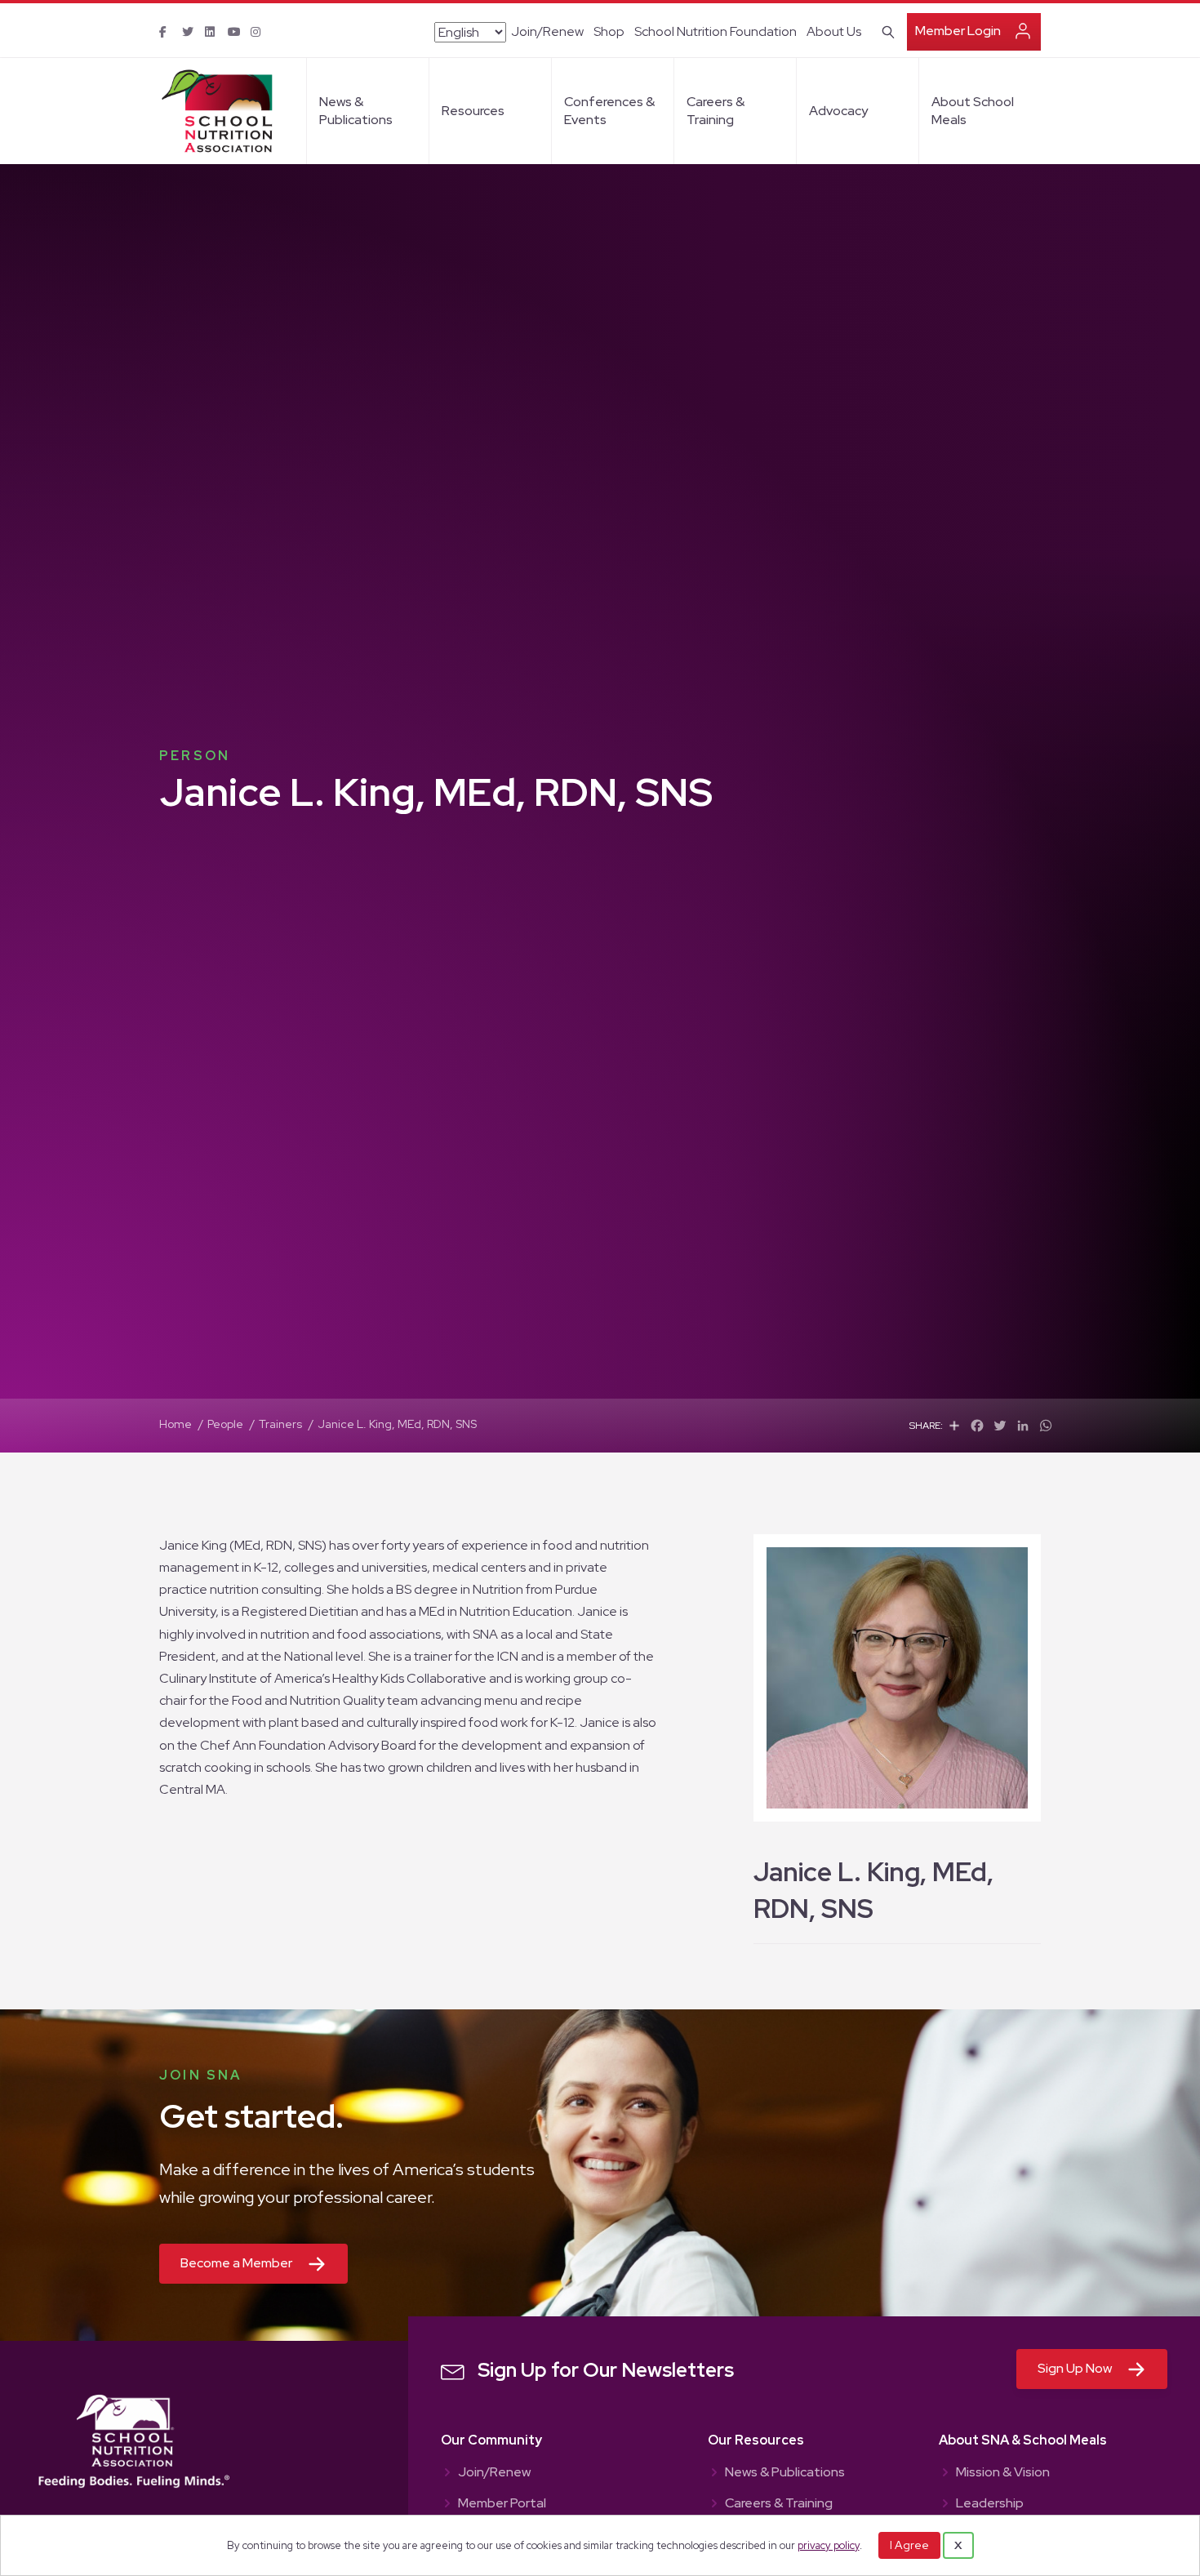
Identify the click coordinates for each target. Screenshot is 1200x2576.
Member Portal (502, 2504)
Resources (473, 111)
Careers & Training (716, 111)
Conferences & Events (609, 111)
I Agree (909, 2545)
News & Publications (356, 111)
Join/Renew (547, 31)
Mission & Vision (1003, 2473)
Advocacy (838, 111)
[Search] (885, 30)
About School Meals (973, 111)
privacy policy (829, 2545)
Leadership (990, 2504)
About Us (834, 31)
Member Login (958, 31)
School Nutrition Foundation (716, 31)
